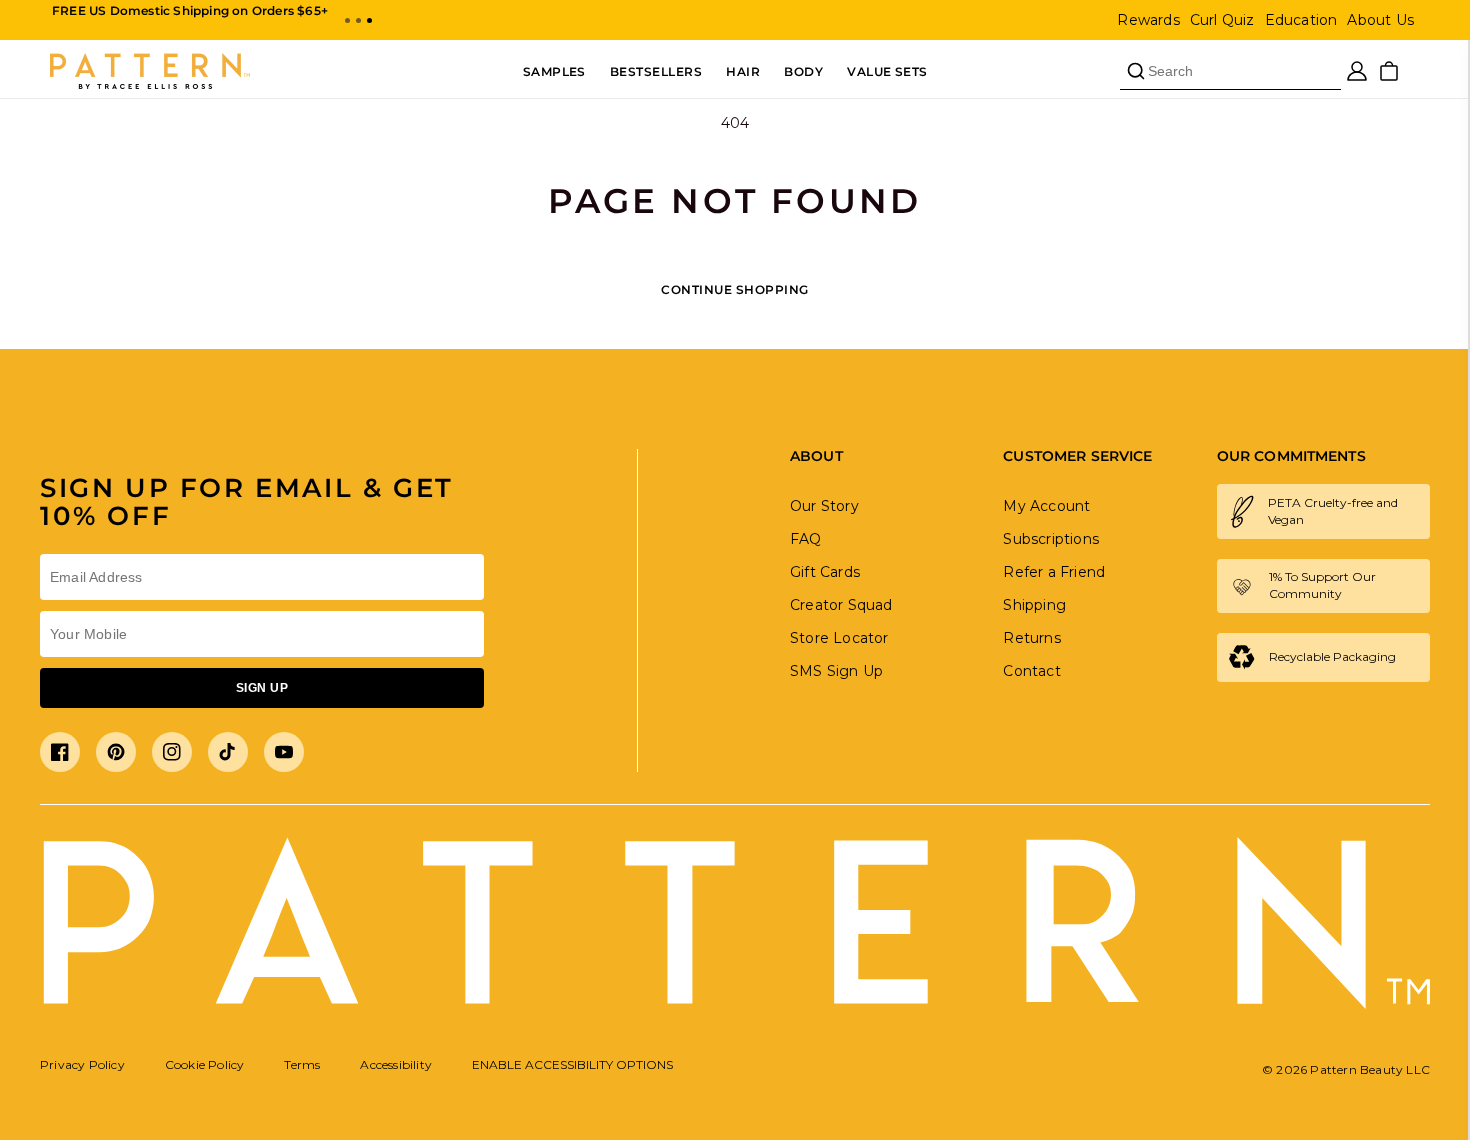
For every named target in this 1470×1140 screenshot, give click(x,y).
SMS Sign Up (836, 671)
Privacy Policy (82, 1064)
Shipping (1034, 605)
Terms (302, 1064)
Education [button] (1301, 20)
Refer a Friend (1054, 572)
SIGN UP (262, 688)
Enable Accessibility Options (572, 1064)
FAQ (806, 539)
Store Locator (839, 638)
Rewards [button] (1148, 20)
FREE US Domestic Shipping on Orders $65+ (190, 10)
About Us (1380, 20)
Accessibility (396, 1064)
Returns (1031, 638)
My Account (1046, 506)
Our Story (824, 506)
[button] (347, 20)
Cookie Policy (205, 1064)
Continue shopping (734, 289)
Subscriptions (1051, 539)
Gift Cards (825, 572)
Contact (1031, 671)
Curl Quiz (1222, 20)
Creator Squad (841, 605)
